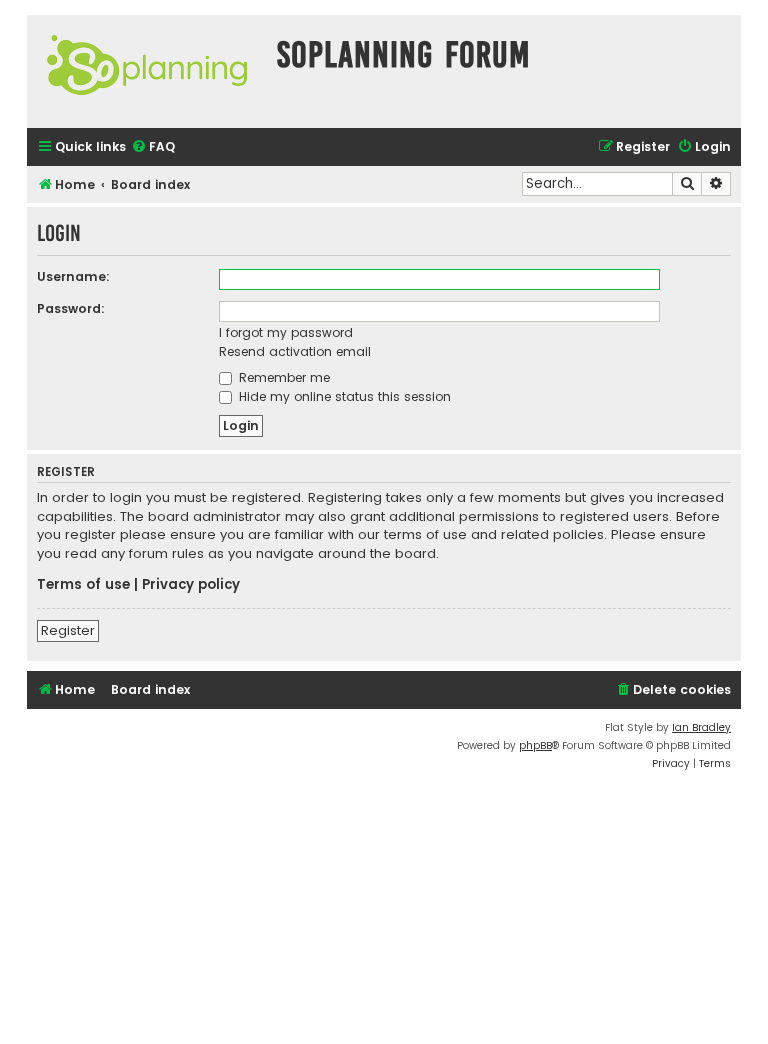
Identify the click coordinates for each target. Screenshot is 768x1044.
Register (68, 630)
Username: (73, 276)
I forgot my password (286, 332)
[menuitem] (153, 147)
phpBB (535, 745)
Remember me (282, 377)
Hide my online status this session (343, 396)
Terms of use (83, 585)
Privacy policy (191, 585)
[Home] (147, 71)
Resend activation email (295, 351)
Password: (71, 308)
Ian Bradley (701, 727)
